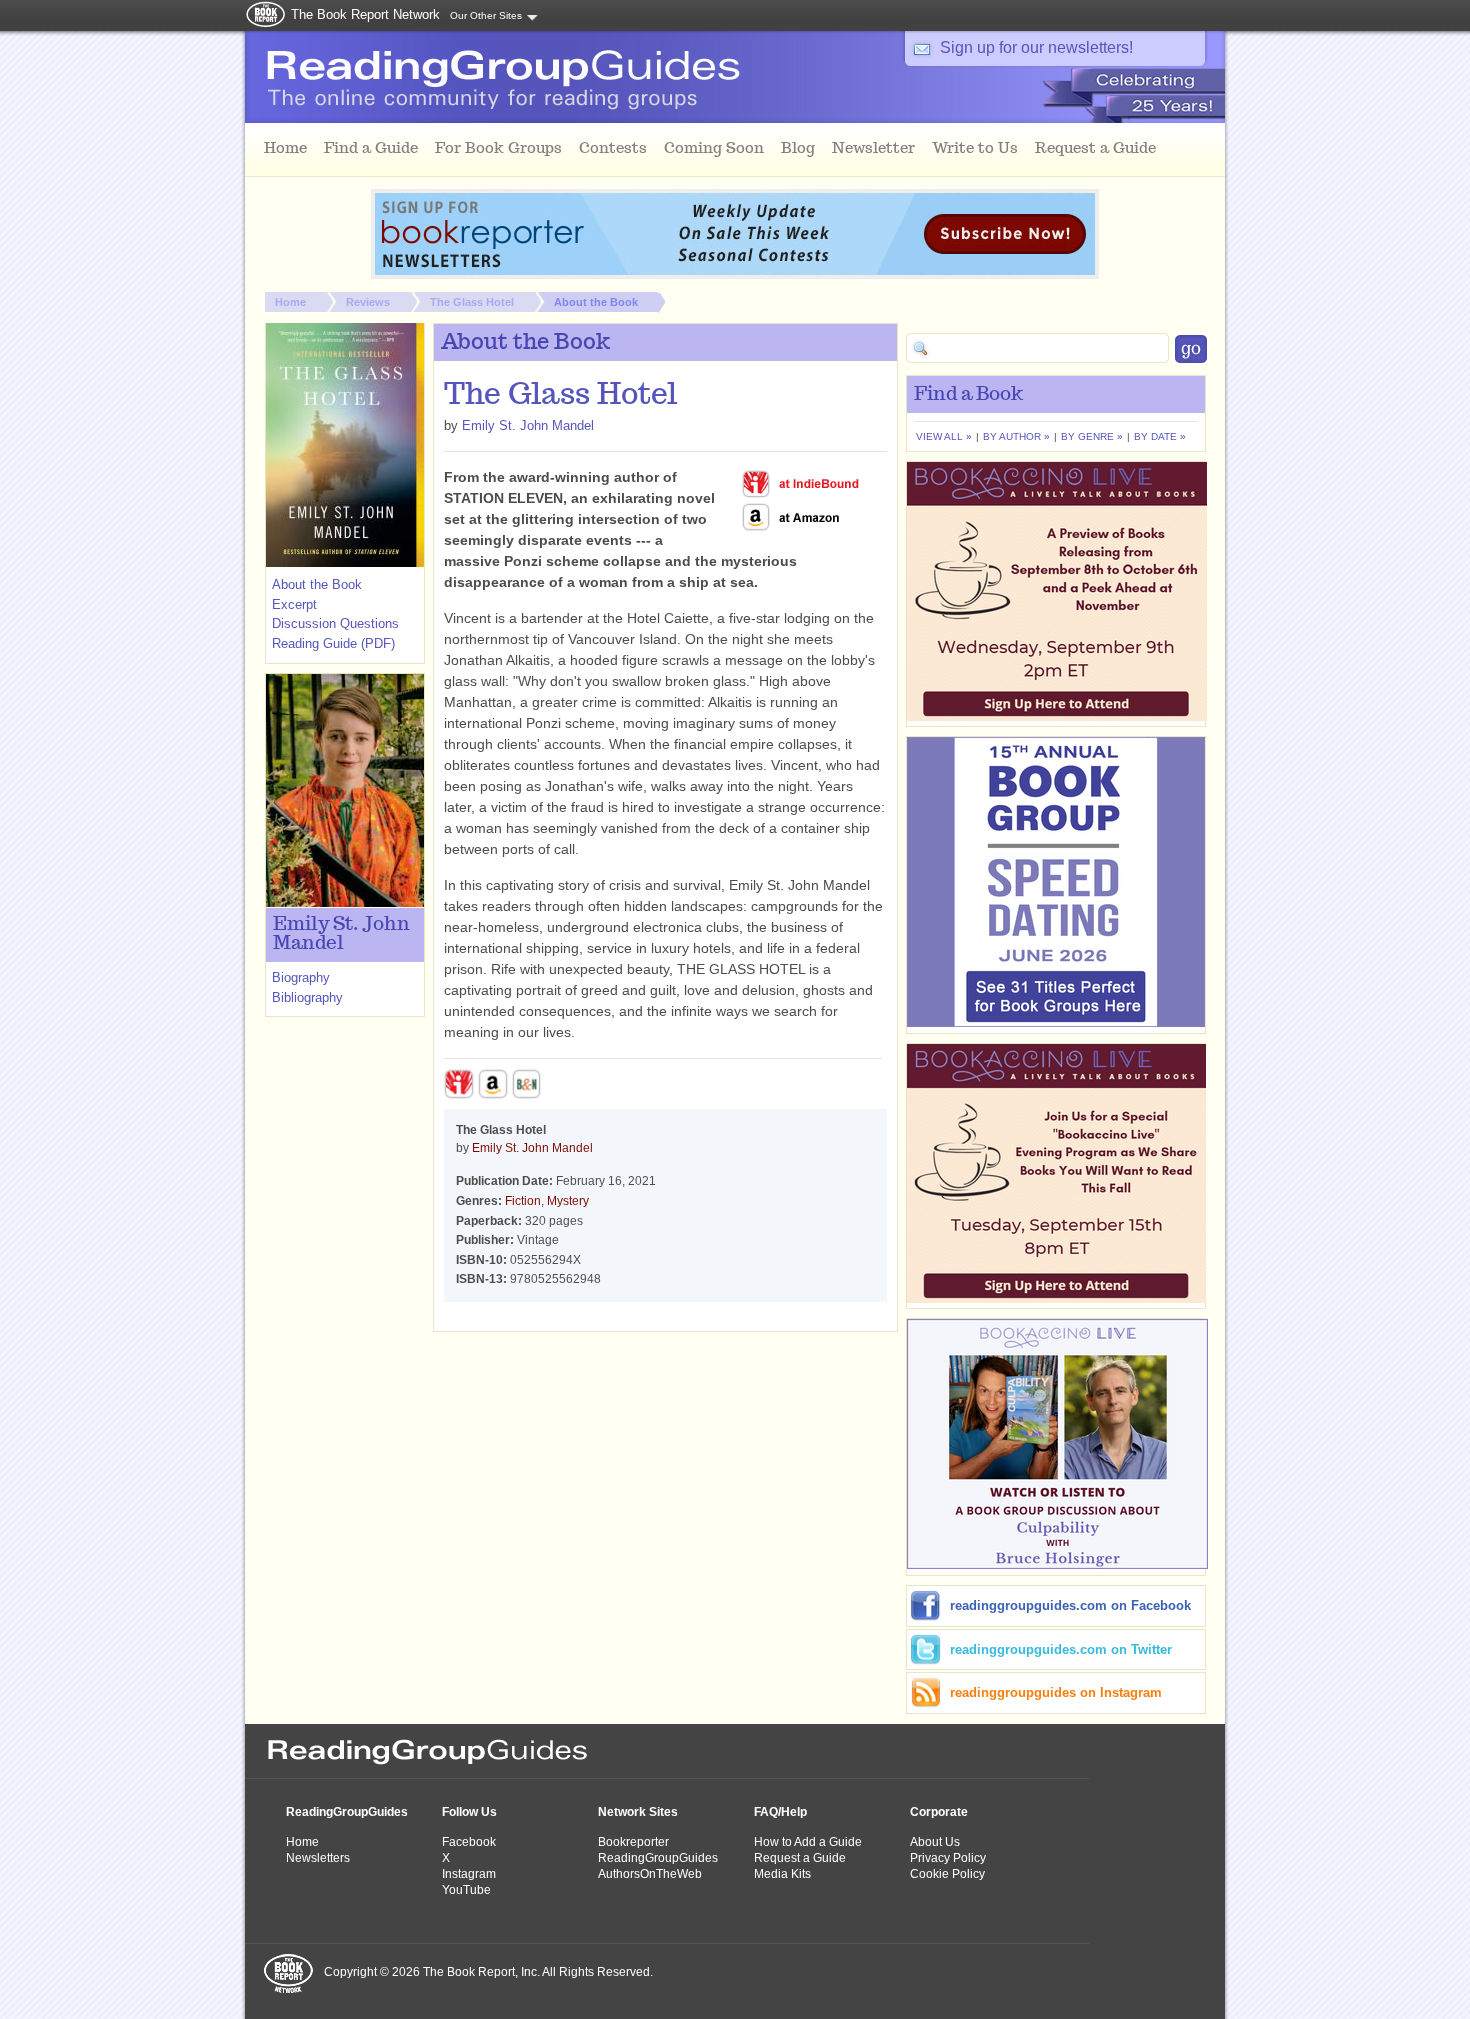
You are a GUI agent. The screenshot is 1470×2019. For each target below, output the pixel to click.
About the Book (596, 302)
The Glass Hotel (472, 302)
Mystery (568, 1201)
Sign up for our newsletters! (1036, 47)
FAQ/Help (780, 1812)
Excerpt (294, 604)
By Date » (1160, 436)
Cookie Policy (947, 1874)
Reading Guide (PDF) (333, 643)
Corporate (939, 1812)
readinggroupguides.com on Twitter (1061, 1649)
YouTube (466, 1890)
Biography (301, 977)
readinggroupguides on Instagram (1056, 1692)
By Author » (1016, 436)
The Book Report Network (365, 14)
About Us (935, 1842)
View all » (944, 436)
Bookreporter (633, 1842)
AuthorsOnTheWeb (650, 1874)
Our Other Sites (486, 15)
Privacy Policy (948, 1858)
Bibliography (307, 997)
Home (290, 302)
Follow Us (469, 1812)
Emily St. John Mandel (528, 425)
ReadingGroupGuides (347, 1812)
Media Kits (782, 1874)
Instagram (469, 1874)
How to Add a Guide (808, 1842)
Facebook (469, 1842)
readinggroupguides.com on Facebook (1070, 1605)
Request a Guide (800, 1858)
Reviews (368, 302)
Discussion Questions (335, 623)
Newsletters (318, 1858)
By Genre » (1092, 436)
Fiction (523, 1201)
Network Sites (638, 1812)
